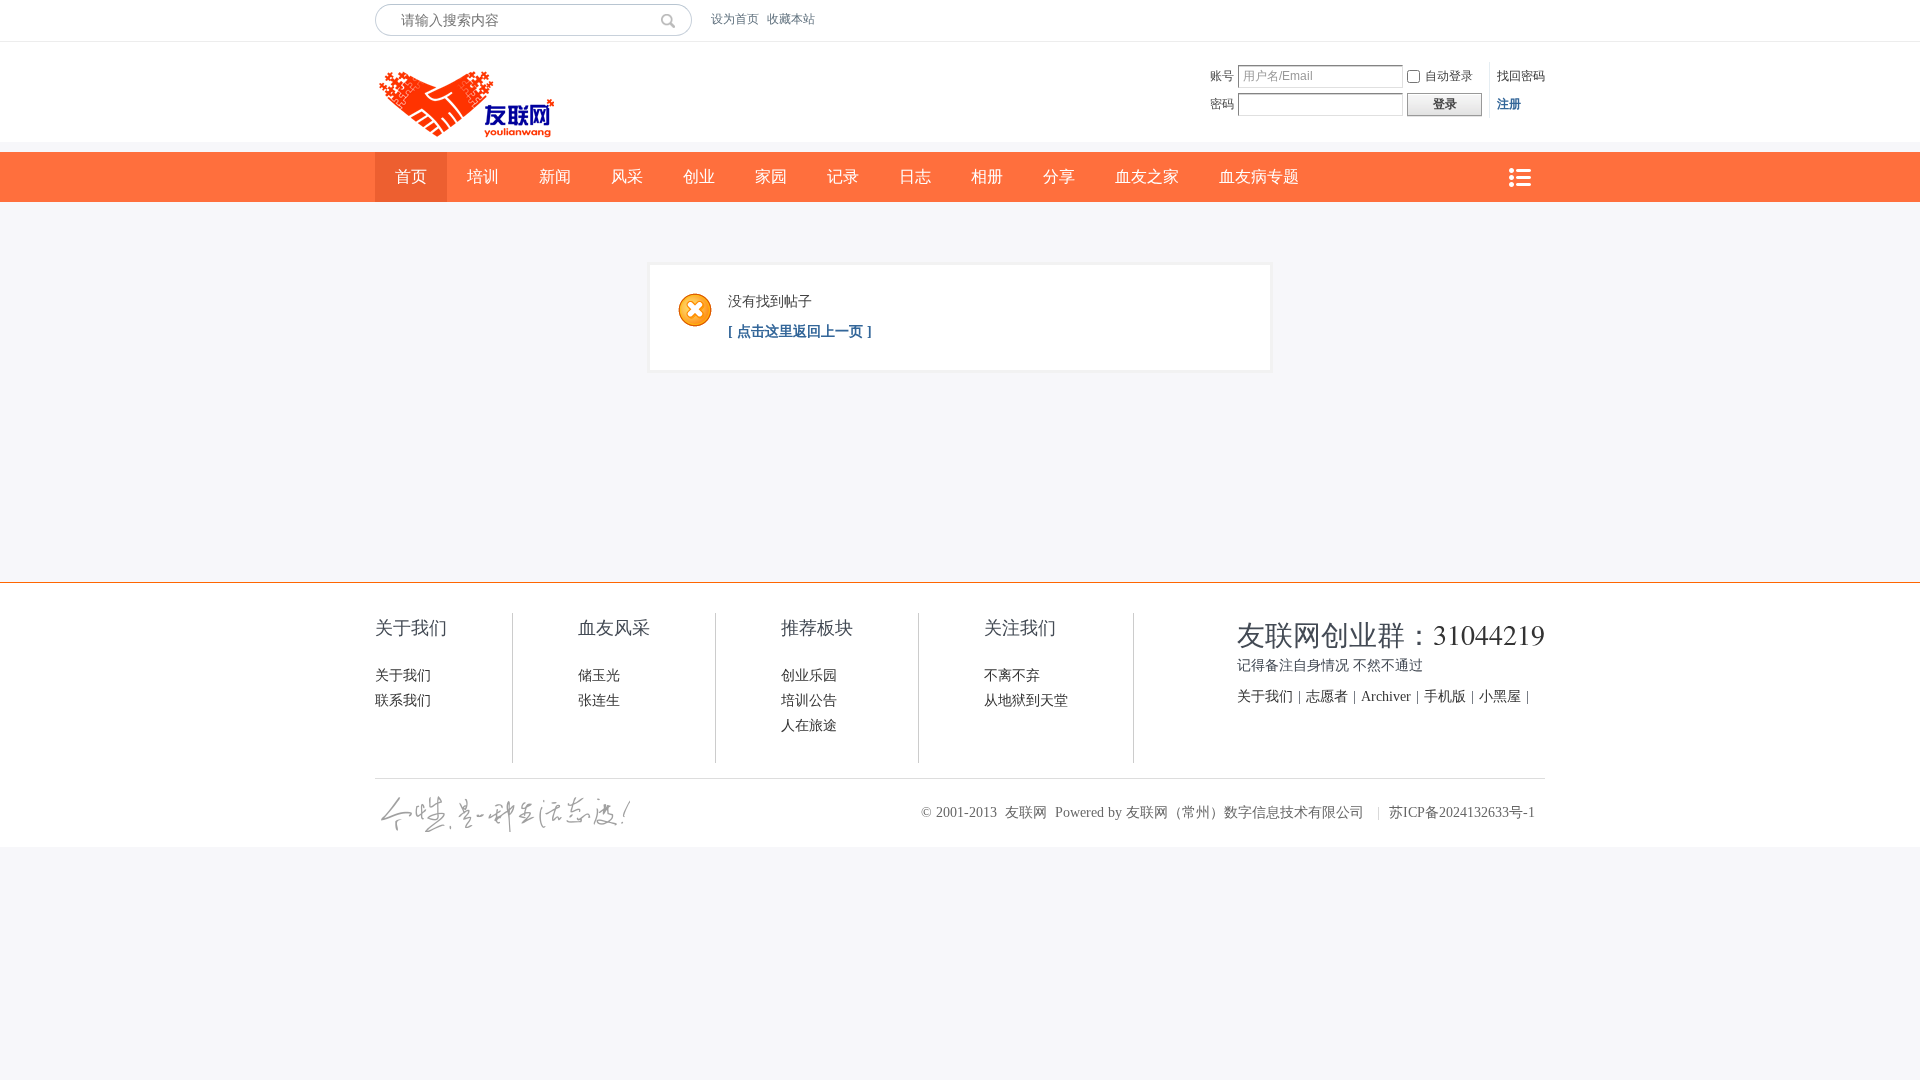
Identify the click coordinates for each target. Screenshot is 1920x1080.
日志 (915, 176)
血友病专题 (1259, 176)
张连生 (599, 700)
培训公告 (809, 700)
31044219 (1489, 634)
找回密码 (1521, 76)
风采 (627, 176)
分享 (1059, 176)
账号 (1222, 76)
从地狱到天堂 (1026, 700)
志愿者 (1327, 696)
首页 (411, 176)
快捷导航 (1519, 177)
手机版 (1445, 696)
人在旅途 (809, 725)
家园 (771, 176)
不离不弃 (1012, 675)
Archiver (1386, 696)
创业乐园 (809, 675)
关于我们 (403, 675)
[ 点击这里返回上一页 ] (800, 331)
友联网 (1026, 812)
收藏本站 (791, 19)
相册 (987, 176)
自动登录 (1449, 76)
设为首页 (735, 19)
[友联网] (464, 148)
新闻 (555, 176)
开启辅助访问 (1540, 19)
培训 (483, 176)
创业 (699, 176)
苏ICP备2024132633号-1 (1462, 812)
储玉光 (599, 675)
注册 (1509, 104)
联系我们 (403, 700)
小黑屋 (1500, 696)
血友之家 (1147, 176)
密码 (1222, 104)
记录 (843, 176)
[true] (673, 20)
